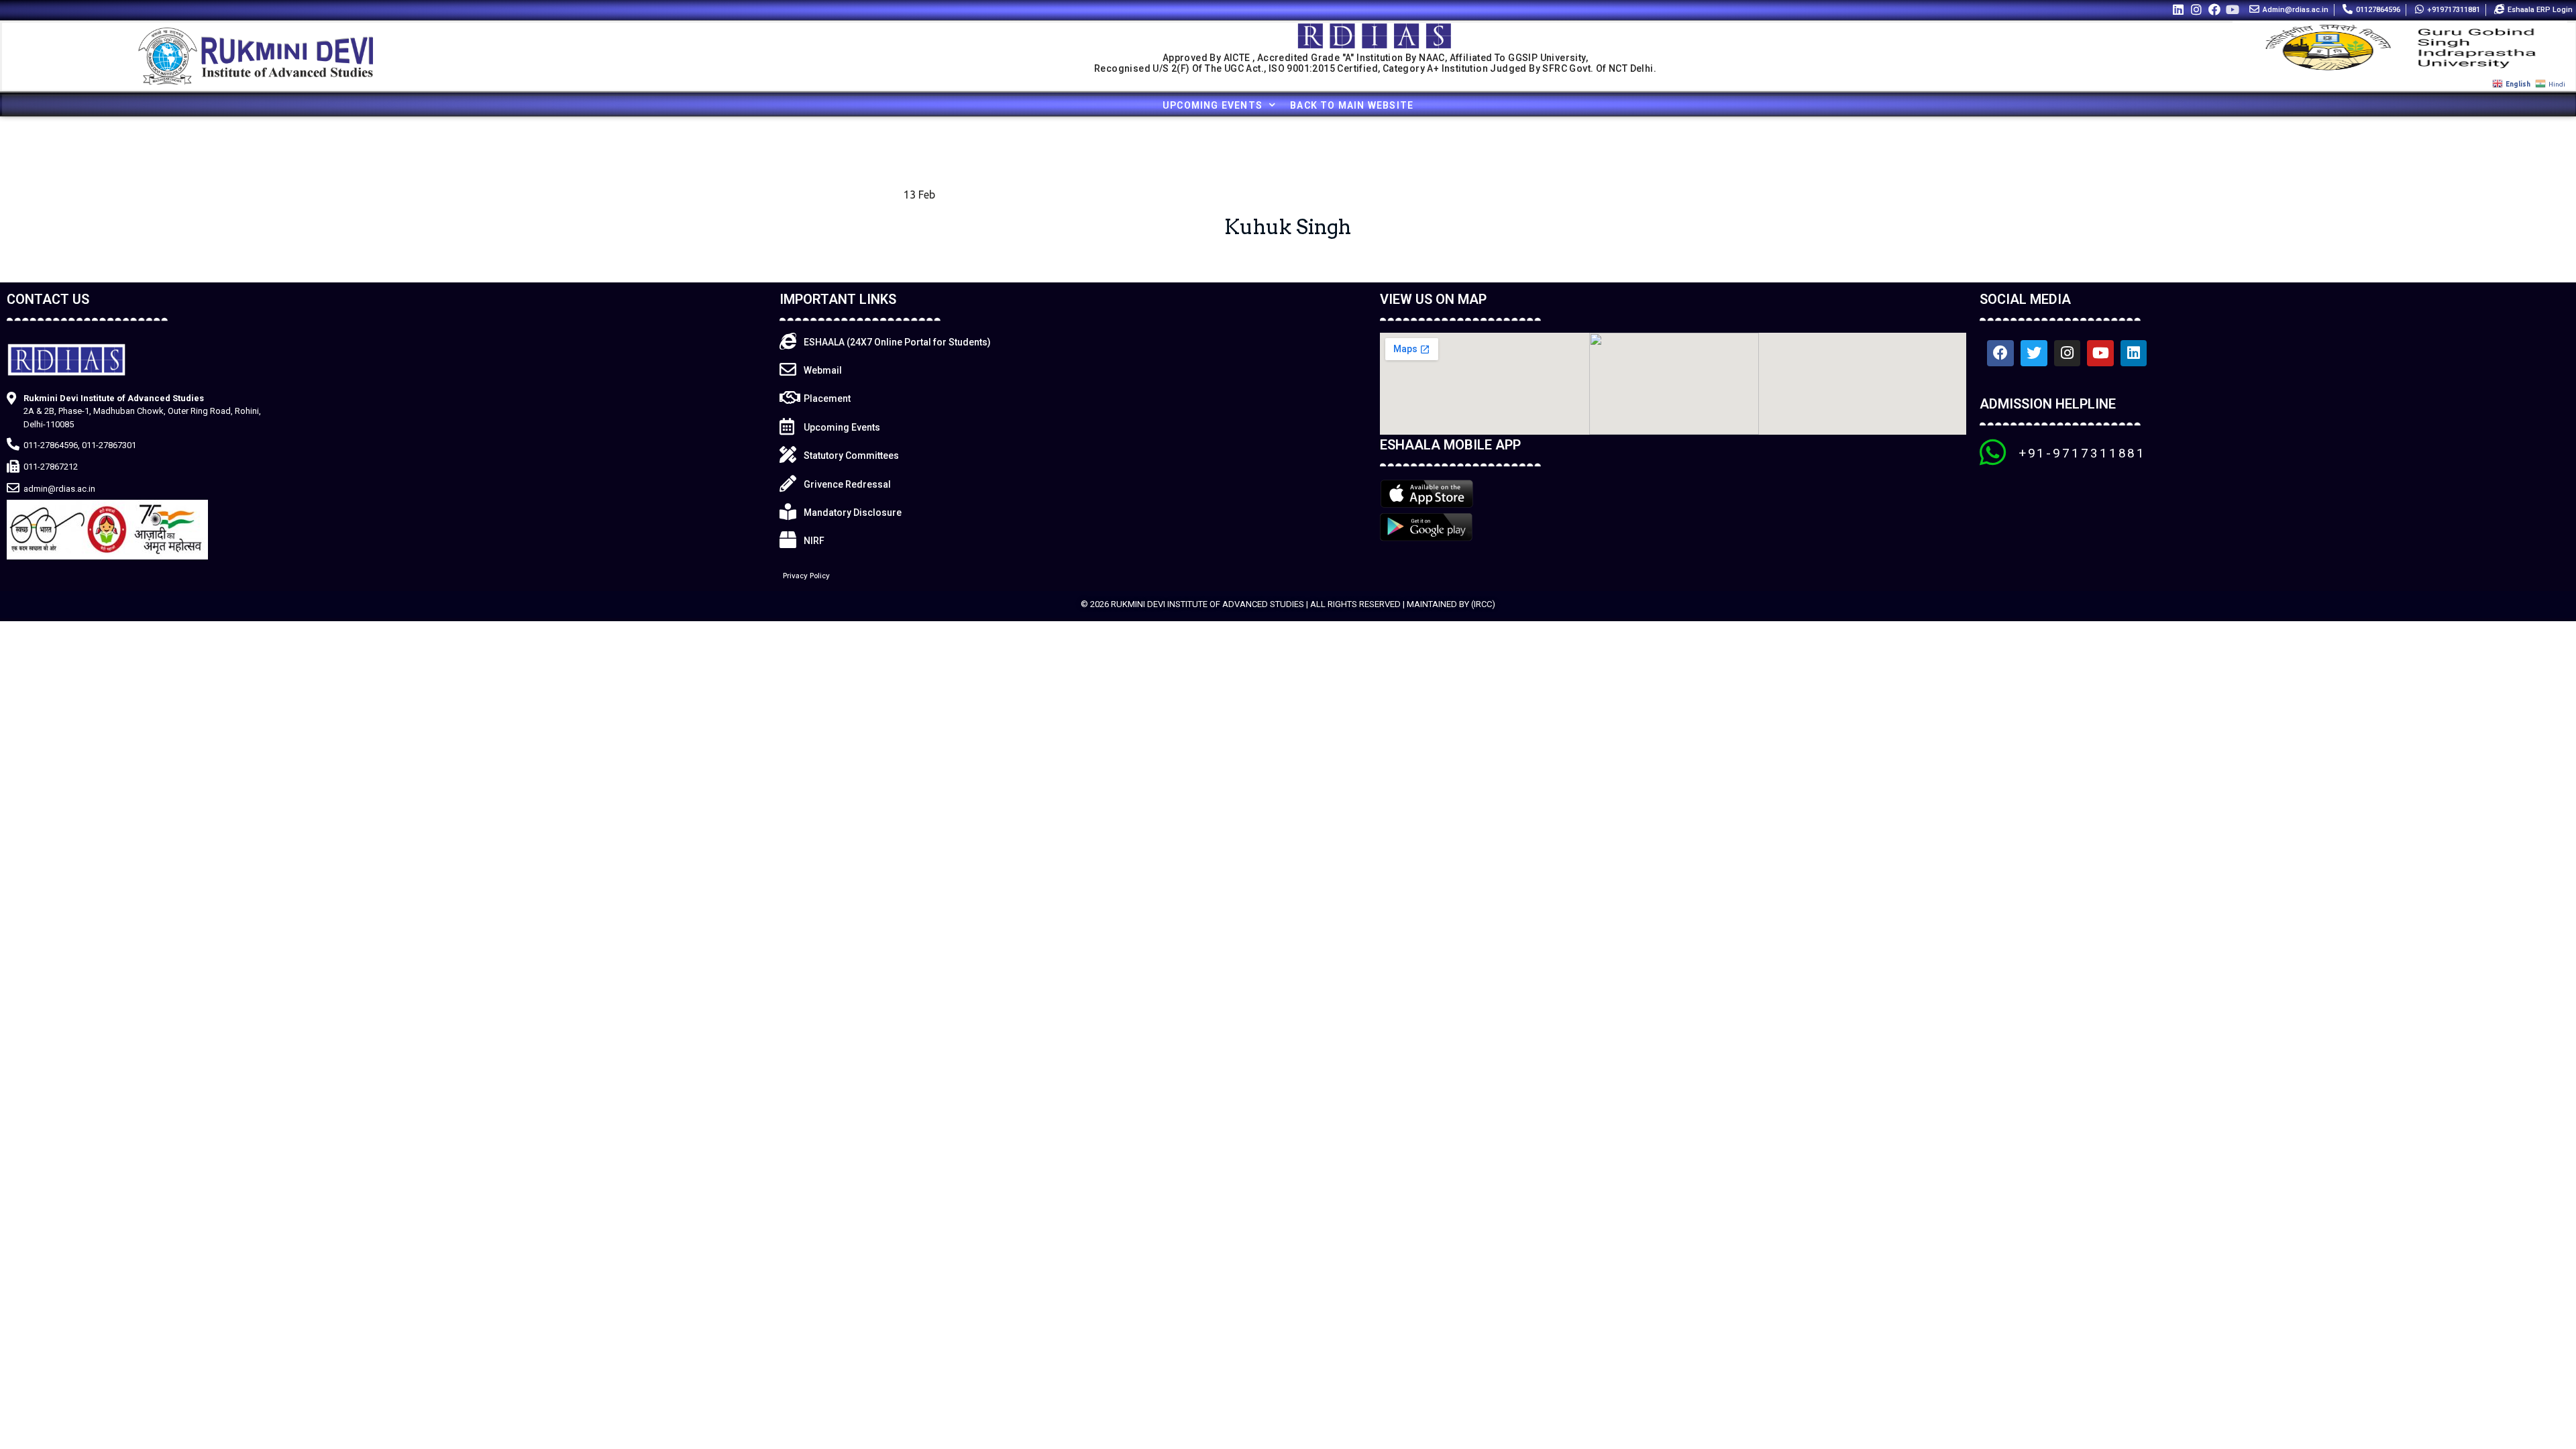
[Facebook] (2215, 9)
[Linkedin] (2178, 9)
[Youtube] (2233, 9)
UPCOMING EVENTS (1213, 105)
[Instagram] (2196, 9)
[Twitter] (2034, 354)
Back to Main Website (1352, 105)
